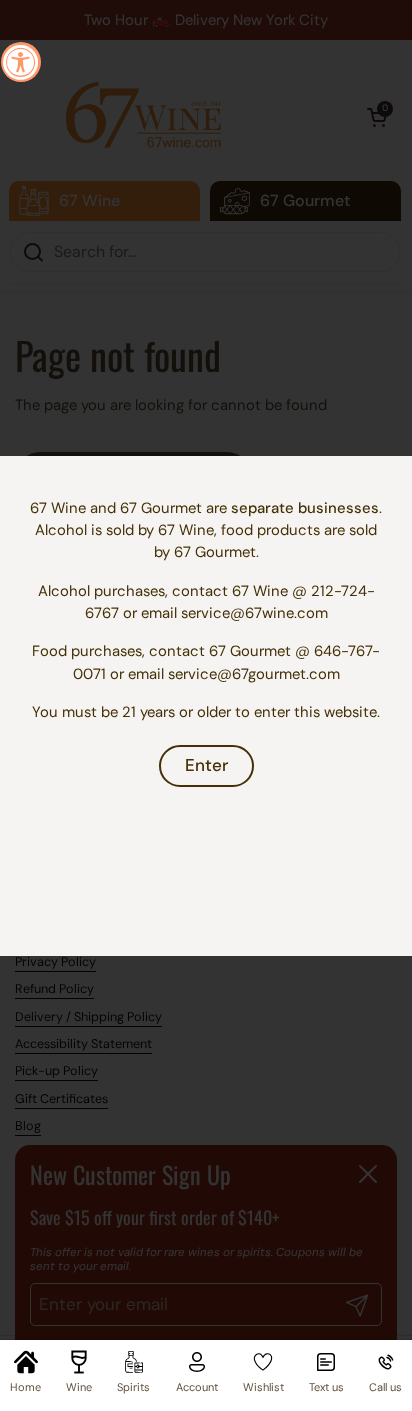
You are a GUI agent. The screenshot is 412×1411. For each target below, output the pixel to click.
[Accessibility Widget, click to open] (21, 62)
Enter (206, 765)
